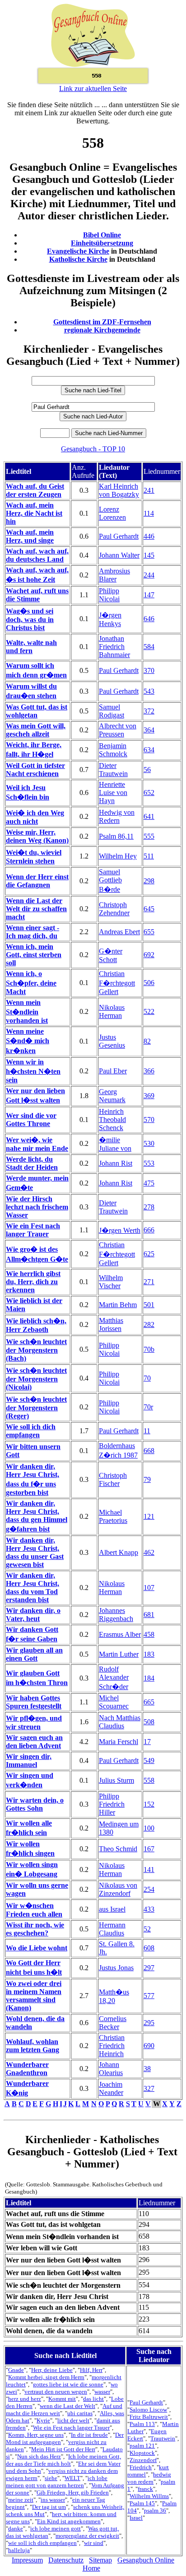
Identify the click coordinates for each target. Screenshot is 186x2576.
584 (149, 647)
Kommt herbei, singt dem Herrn (46, 2377)
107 (149, 1588)
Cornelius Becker (113, 2023)
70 (147, 1378)
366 (149, 1071)
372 (149, 711)
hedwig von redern (149, 2478)
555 (149, 836)
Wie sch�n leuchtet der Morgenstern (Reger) (36, 1408)
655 (149, 932)
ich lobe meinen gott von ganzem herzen (57, 2482)
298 (149, 881)
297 (149, 1968)
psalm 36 (155, 2510)
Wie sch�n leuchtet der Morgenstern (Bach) (36, 1350)
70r (148, 1407)
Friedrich (141, 2467)
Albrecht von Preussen (118, 730)
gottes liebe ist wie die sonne (68, 2384)
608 (149, 1948)
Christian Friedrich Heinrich (112, 2046)
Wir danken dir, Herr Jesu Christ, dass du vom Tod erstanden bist (33, 1588)
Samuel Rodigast (112, 711)
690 (149, 2046)
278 (149, 1207)
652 (149, 793)
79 (147, 1479)
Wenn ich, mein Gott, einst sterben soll (34, 955)
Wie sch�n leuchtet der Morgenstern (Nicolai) (36, 1379)
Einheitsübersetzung (102, 243)
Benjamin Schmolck (113, 750)
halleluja (19, 2550)
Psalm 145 (142, 2503)
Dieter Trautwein (113, 770)
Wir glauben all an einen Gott (34, 1654)
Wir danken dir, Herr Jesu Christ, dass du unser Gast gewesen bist (35, 1552)
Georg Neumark (112, 1096)
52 (147, 1929)
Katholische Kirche (78, 259)
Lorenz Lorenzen (112, 513)
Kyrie (43, 2420)
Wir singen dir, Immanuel (29, 1760)
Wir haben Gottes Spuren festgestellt (34, 1702)
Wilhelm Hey (118, 856)
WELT (72, 2478)
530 (149, 1143)
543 (149, 691)
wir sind (94, 2543)
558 (149, 1780)
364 (149, 730)
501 (149, 1305)
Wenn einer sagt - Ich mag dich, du (33, 932)
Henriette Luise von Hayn (113, 793)
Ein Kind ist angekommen (69, 2521)
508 (149, 1722)
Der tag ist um (49, 2507)
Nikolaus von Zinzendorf (118, 1889)
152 (149, 1804)
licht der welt (73, 2420)
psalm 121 (142, 2446)
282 (149, 1324)
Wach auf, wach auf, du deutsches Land (37, 555)
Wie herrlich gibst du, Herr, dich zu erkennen (33, 1282)
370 (149, 670)
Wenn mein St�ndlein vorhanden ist (27, 1011)
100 (149, 1828)
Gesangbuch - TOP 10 (93, 449)
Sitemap (100, 2560)
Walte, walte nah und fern (31, 647)
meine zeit (21, 2500)
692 (149, 955)
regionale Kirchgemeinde (102, 330)
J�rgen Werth (120, 1230)
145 (149, 555)
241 (149, 490)
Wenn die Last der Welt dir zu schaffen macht (36, 909)
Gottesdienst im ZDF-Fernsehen (102, 322)
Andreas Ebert (119, 932)
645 (149, 909)
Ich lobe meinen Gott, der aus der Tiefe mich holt (63, 2460)
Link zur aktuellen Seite (93, 89)
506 (149, 983)
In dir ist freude (89, 2435)
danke (16, 2528)
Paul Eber (113, 1071)
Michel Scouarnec (114, 1702)
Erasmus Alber (120, 1634)
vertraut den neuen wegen (56, 2392)
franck (145, 2489)
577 (149, 1996)
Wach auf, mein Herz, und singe (30, 536)
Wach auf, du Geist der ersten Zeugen (35, 490)
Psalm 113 (142, 2424)
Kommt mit (62, 2399)
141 (149, 1870)
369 (149, 1096)
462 (149, 1552)
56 (147, 770)
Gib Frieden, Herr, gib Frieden (73, 2492)
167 (149, 1849)
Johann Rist (116, 1163)
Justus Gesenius (112, 1041)
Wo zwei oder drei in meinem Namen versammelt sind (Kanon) (34, 1996)
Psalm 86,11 (116, 836)
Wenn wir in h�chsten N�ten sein (33, 1071)
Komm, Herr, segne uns (36, 2435)
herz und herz (25, 2399)
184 (149, 1678)
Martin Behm (118, 1305)
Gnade (16, 2370)
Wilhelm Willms (149, 2496)
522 (149, 1011)
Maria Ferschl (119, 1742)
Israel (136, 2518)
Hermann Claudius (112, 1929)
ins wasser (53, 2500)
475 (149, 1183)
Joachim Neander (111, 2088)
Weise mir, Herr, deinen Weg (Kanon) (37, 836)
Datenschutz (66, 2560)
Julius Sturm (116, 1780)
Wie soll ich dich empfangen (31, 1431)
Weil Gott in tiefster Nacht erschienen (35, 770)
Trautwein (163, 2438)
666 (149, 1230)
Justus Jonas (116, 1968)
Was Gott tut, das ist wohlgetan (37, 711)
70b (149, 1349)
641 (149, 816)
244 (149, 575)
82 (147, 1041)
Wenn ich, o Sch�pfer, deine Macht (31, 983)
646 (149, 619)
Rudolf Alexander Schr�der (114, 1678)
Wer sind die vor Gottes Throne (31, 1120)
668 (149, 1451)
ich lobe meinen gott (56, 2528)
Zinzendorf (143, 2460)
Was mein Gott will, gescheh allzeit (36, 730)
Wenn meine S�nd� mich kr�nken (28, 1041)
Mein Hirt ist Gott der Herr (63, 2449)
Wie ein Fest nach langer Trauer (33, 1230)
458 (149, 1634)
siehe (51, 2478)
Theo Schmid (118, 1849)
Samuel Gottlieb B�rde (110, 881)
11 (147, 1431)
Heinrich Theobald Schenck (112, 1120)
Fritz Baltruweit (149, 2417)
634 (149, 750)
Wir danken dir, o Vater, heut (33, 1615)
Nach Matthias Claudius (120, 1722)
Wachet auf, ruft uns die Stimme (37, 595)
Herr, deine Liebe (52, 2370)
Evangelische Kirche (78, 251)
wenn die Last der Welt (67, 2406)
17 (147, 1742)
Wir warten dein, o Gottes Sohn (35, 1804)
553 (149, 1163)
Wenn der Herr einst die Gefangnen (37, 881)
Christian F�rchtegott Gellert (117, 983)
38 (147, 2069)
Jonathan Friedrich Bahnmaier (114, 647)
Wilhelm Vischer (111, 1282)
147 (149, 595)
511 (149, 856)
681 (149, 1615)
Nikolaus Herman (112, 1011)
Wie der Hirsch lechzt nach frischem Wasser (37, 1207)
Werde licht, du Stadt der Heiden (32, 1163)
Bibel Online (102, 235)
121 (149, 1516)
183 (149, 1654)
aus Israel (112, 1909)
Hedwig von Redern (117, 816)
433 (149, 1909)
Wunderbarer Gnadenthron (27, 2069)
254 (149, 1889)
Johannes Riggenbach (116, 1615)
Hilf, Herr (91, 2370)
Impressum (27, 2560)
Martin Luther (119, 1654)
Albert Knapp (119, 1552)
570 (149, 1120)
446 (149, 536)
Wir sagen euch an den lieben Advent (34, 1742)
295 (149, 2023)
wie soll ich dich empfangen (42, 2543)
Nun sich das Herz (39, 2456)
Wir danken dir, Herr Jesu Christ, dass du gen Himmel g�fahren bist (37, 1516)
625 (149, 1254)
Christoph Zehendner (114, 909)
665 (149, 1702)
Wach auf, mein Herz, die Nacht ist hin (34, 513)
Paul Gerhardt (119, 536)
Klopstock (142, 2453)
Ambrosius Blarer (114, 575)
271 (149, 1282)
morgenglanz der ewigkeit (87, 2536)
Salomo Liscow (148, 2410)
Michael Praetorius (113, 1516)
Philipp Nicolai (109, 595)
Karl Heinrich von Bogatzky (119, 490)
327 (149, 2088)
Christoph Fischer (113, 1479)
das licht (93, 2399)
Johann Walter (119, 555)
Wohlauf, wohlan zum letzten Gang (33, 2046)
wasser (102, 2392)
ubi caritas (80, 2413)
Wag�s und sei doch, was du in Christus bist (30, 619)
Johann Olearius (111, 2069)
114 (149, 513)
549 (149, 1760)
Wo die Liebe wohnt (37, 1948)
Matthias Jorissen (111, 1324)
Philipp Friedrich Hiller (112, 1804)
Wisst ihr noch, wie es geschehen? (35, 1929)
